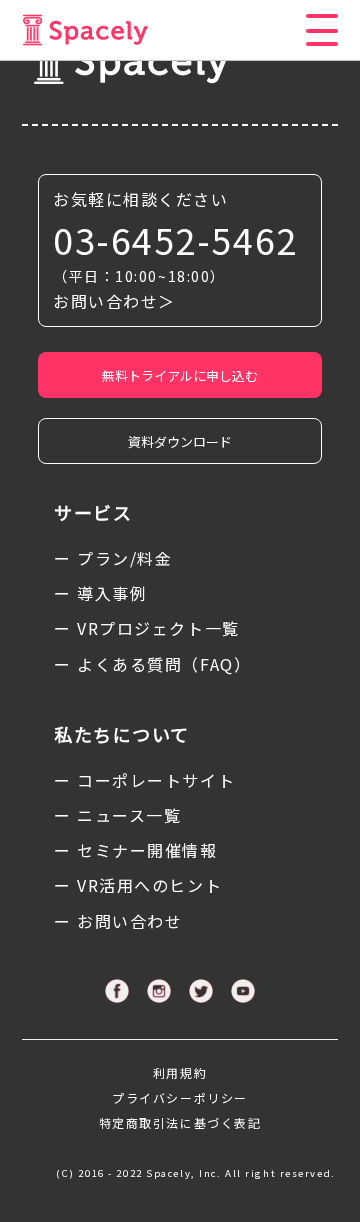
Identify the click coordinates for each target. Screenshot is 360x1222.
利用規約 (180, 1072)
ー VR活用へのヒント (138, 885)
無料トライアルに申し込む (180, 375)
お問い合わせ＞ (114, 301)
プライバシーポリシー (180, 1097)
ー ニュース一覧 (117, 815)
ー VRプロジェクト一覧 (147, 628)
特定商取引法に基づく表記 (180, 1122)
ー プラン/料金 (113, 558)
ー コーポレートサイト (144, 780)
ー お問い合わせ (118, 921)
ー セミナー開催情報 (136, 850)
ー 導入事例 (100, 593)
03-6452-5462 (175, 239)
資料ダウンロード (180, 441)
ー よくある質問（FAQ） (152, 664)
